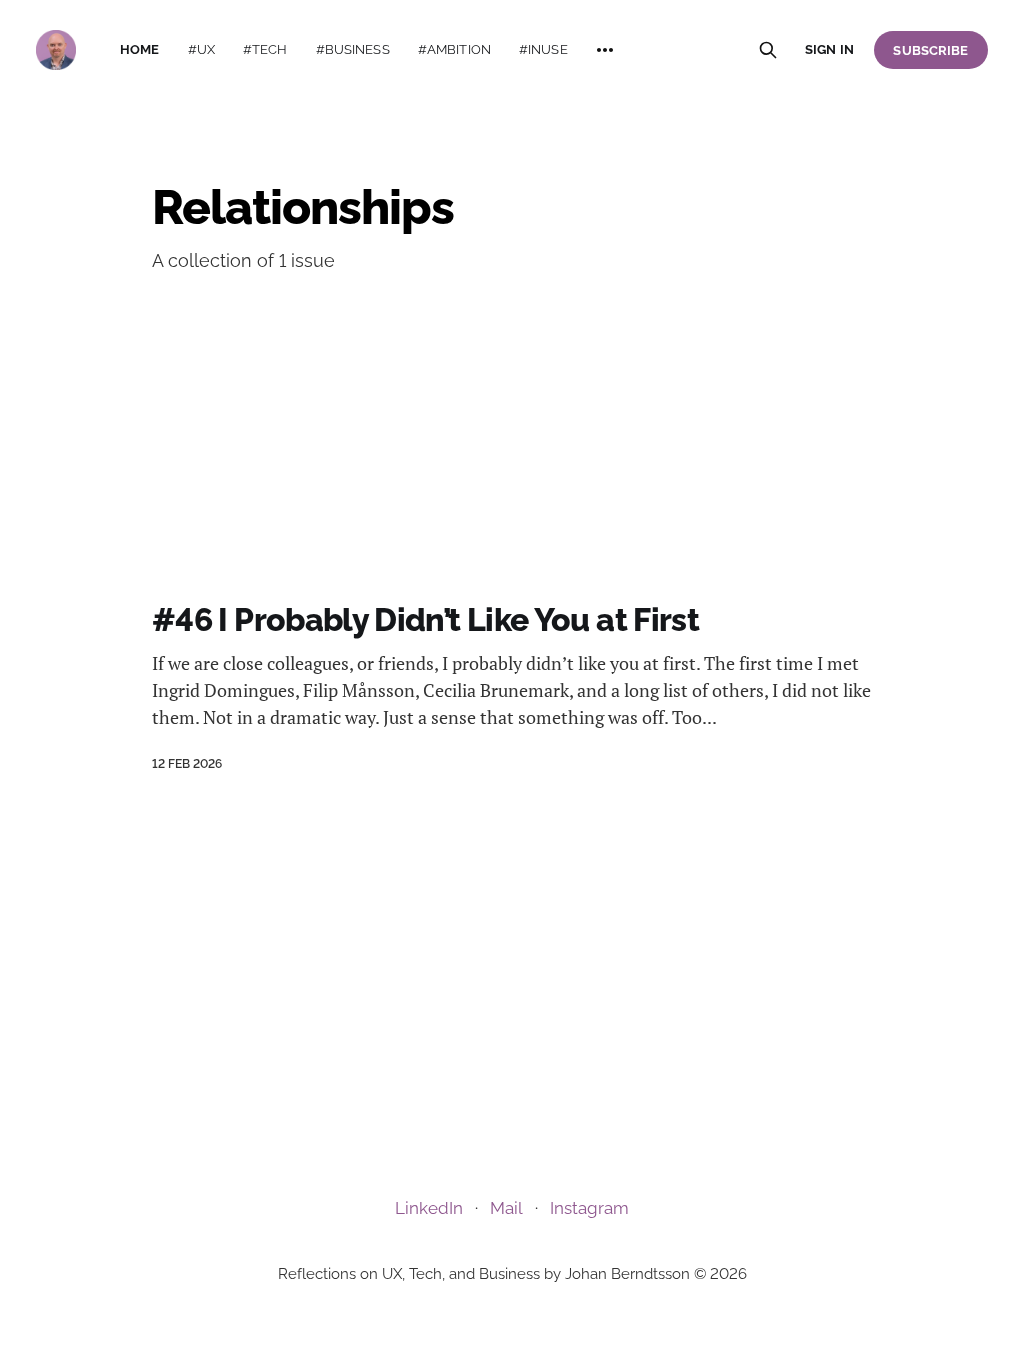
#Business (353, 49)
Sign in (829, 49)
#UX (201, 49)
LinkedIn (429, 1208)
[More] (605, 50)
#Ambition (454, 49)
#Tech (265, 49)
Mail (506, 1208)
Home (140, 49)
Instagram (589, 1208)
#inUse (543, 49)
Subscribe (930, 50)
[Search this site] (768, 50)
